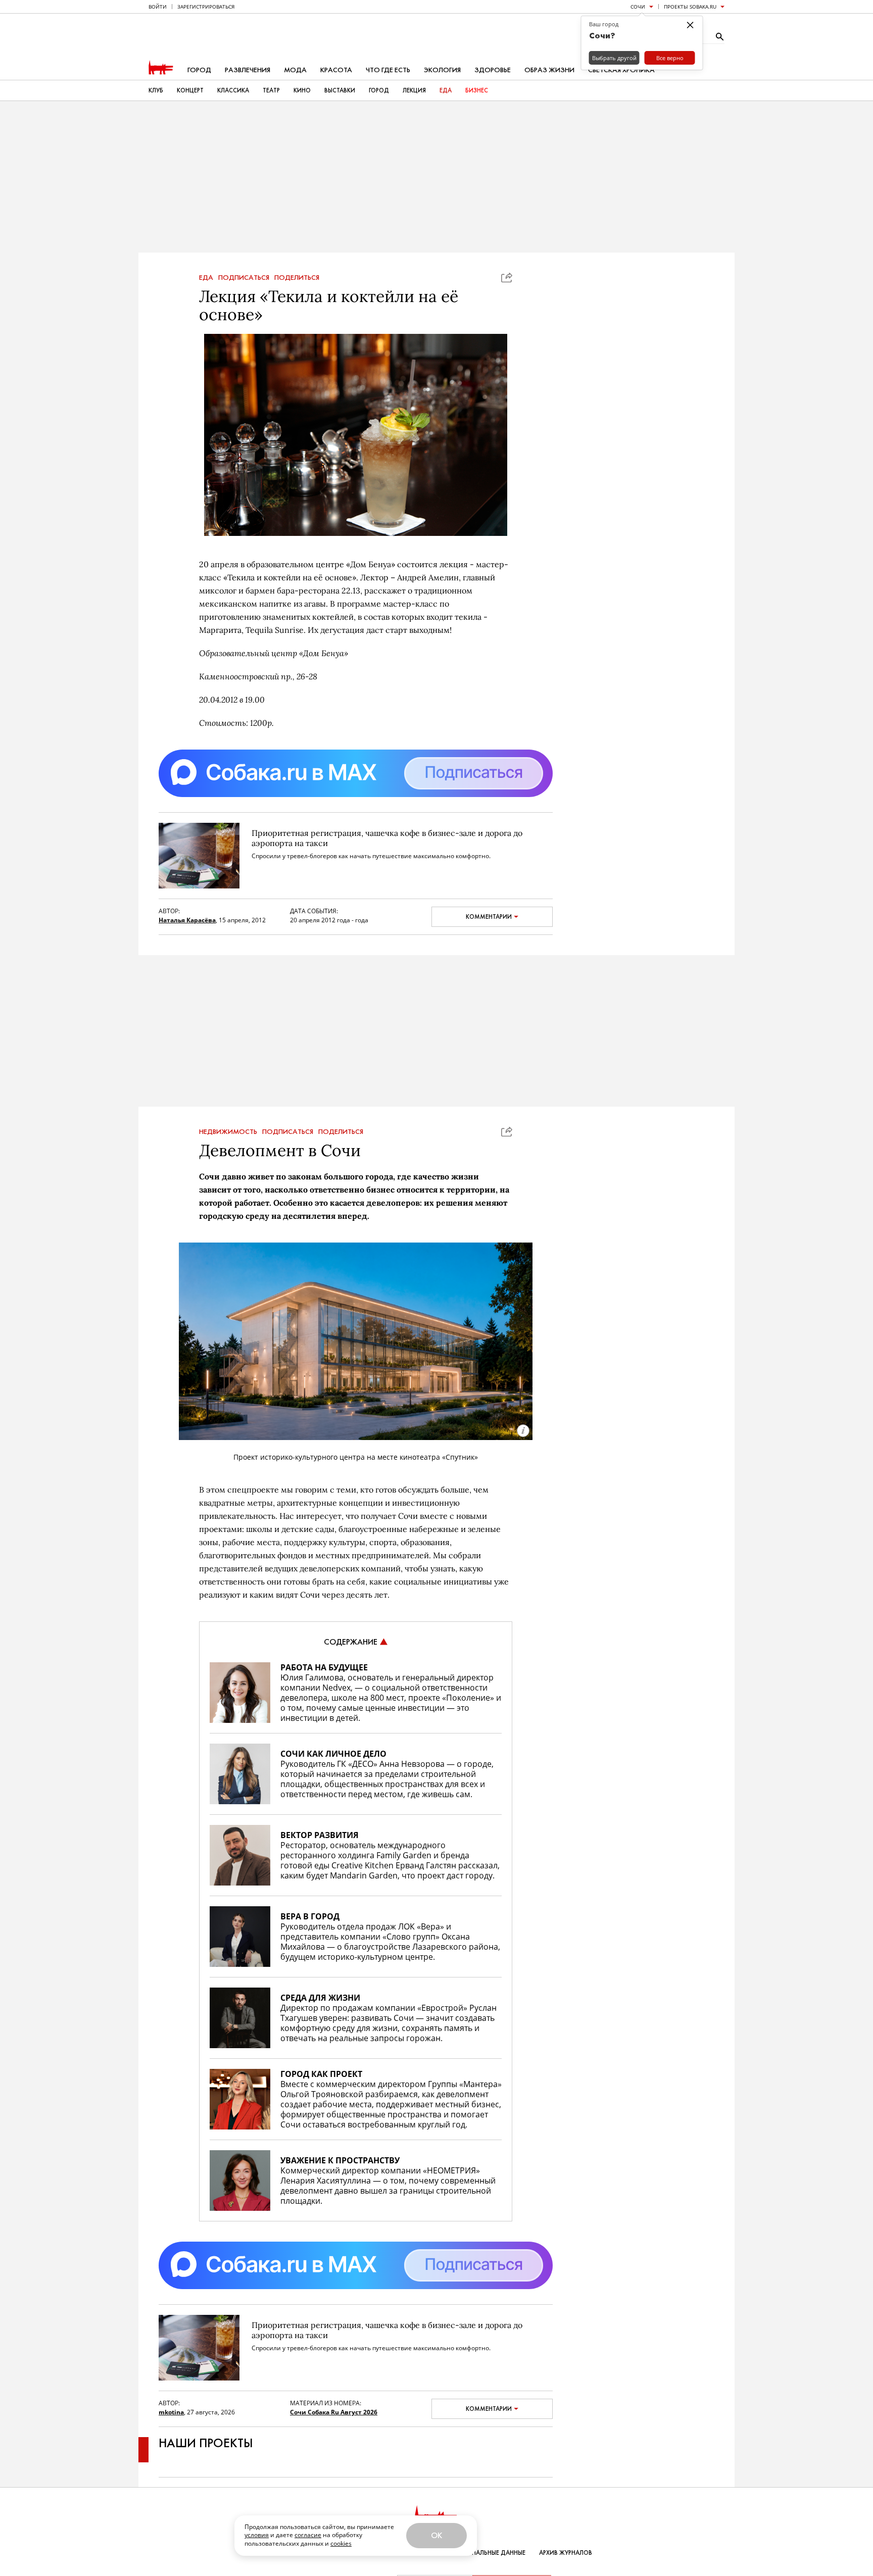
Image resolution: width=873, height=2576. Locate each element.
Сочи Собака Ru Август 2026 (334, 2412)
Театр (271, 90)
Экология (442, 70)
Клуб (156, 90)
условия (257, 2535)
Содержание (351, 1642)
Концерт (190, 90)
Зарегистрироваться (206, 7)
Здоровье (493, 70)
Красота (336, 70)
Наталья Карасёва (187, 920)
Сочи (638, 7)
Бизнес (477, 90)
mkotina (171, 2412)
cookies (341, 2543)
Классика (233, 90)
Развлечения (248, 70)
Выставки (340, 90)
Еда (446, 90)
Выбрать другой (614, 58)
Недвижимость (228, 1132)
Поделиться (297, 278)
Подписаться (244, 278)
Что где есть (388, 70)
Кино (302, 90)
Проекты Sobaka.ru (690, 7)
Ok (437, 2535)
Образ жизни (549, 70)
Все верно (670, 58)
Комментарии (489, 917)
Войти (158, 7)
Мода (295, 70)
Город (199, 70)
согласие (308, 2535)
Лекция (414, 90)
